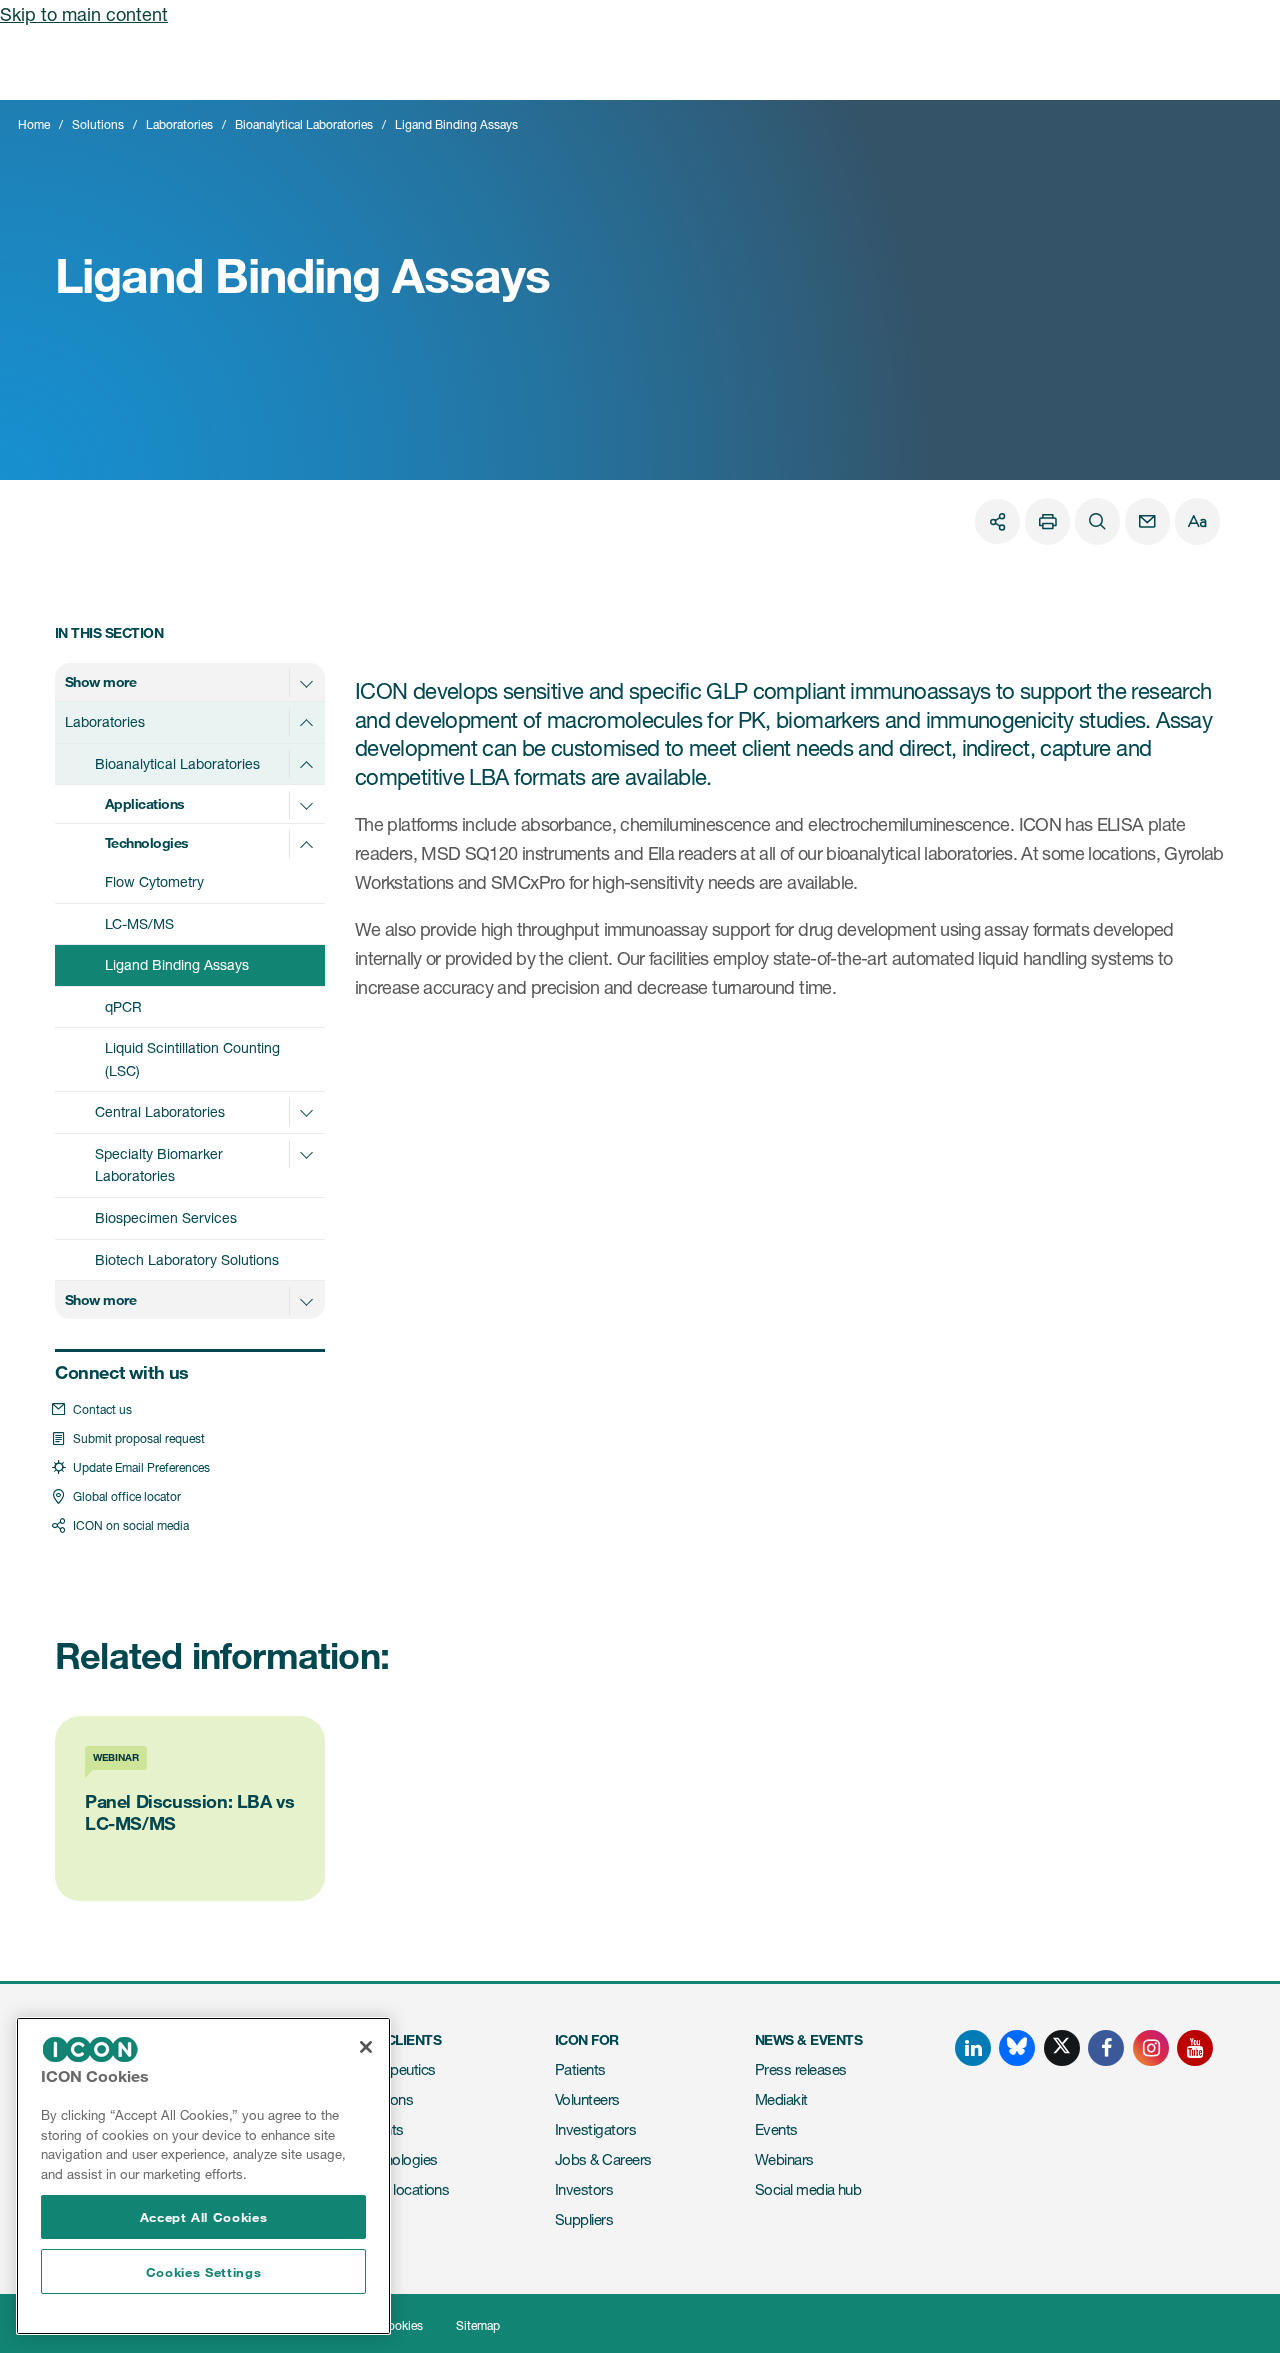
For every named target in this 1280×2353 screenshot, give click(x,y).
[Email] (1147, 521)
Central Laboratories (160, 1111)
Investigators (595, 2129)
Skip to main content (84, 14)
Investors (584, 2189)
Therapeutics (395, 2069)
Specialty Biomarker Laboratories (159, 1165)
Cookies (401, 2325)
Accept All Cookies (204, 2217)
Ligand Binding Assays (177, 964)
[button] (306, 683)
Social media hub (808, 2189)
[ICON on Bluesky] (1017, 2048)
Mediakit (781, 2099)
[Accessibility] (1197, 521)
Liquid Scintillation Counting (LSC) (192, 1059)
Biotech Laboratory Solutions (187, 1259)
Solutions (98, 124)
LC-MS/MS (139, 923)
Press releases (800, 2069)
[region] (203, 2176)
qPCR (123, 1006)
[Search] (1097, 521)
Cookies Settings (204, 2272)
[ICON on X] (1062, 2048)
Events (776, 2129)
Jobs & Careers (603, 2159)
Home (34, 124)
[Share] (997, 521)
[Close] (366, 2047)
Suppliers (584, 2219)
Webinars (784, 2159)
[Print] (1047, 521)
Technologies (396, 2159)
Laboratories (179, 124)
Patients (580, 2069)
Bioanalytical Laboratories (304, 124)
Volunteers (587, 2099)
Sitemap (478, 2325)
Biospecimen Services (166, 1217)
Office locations (402, 2189)
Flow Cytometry (154, 881)
